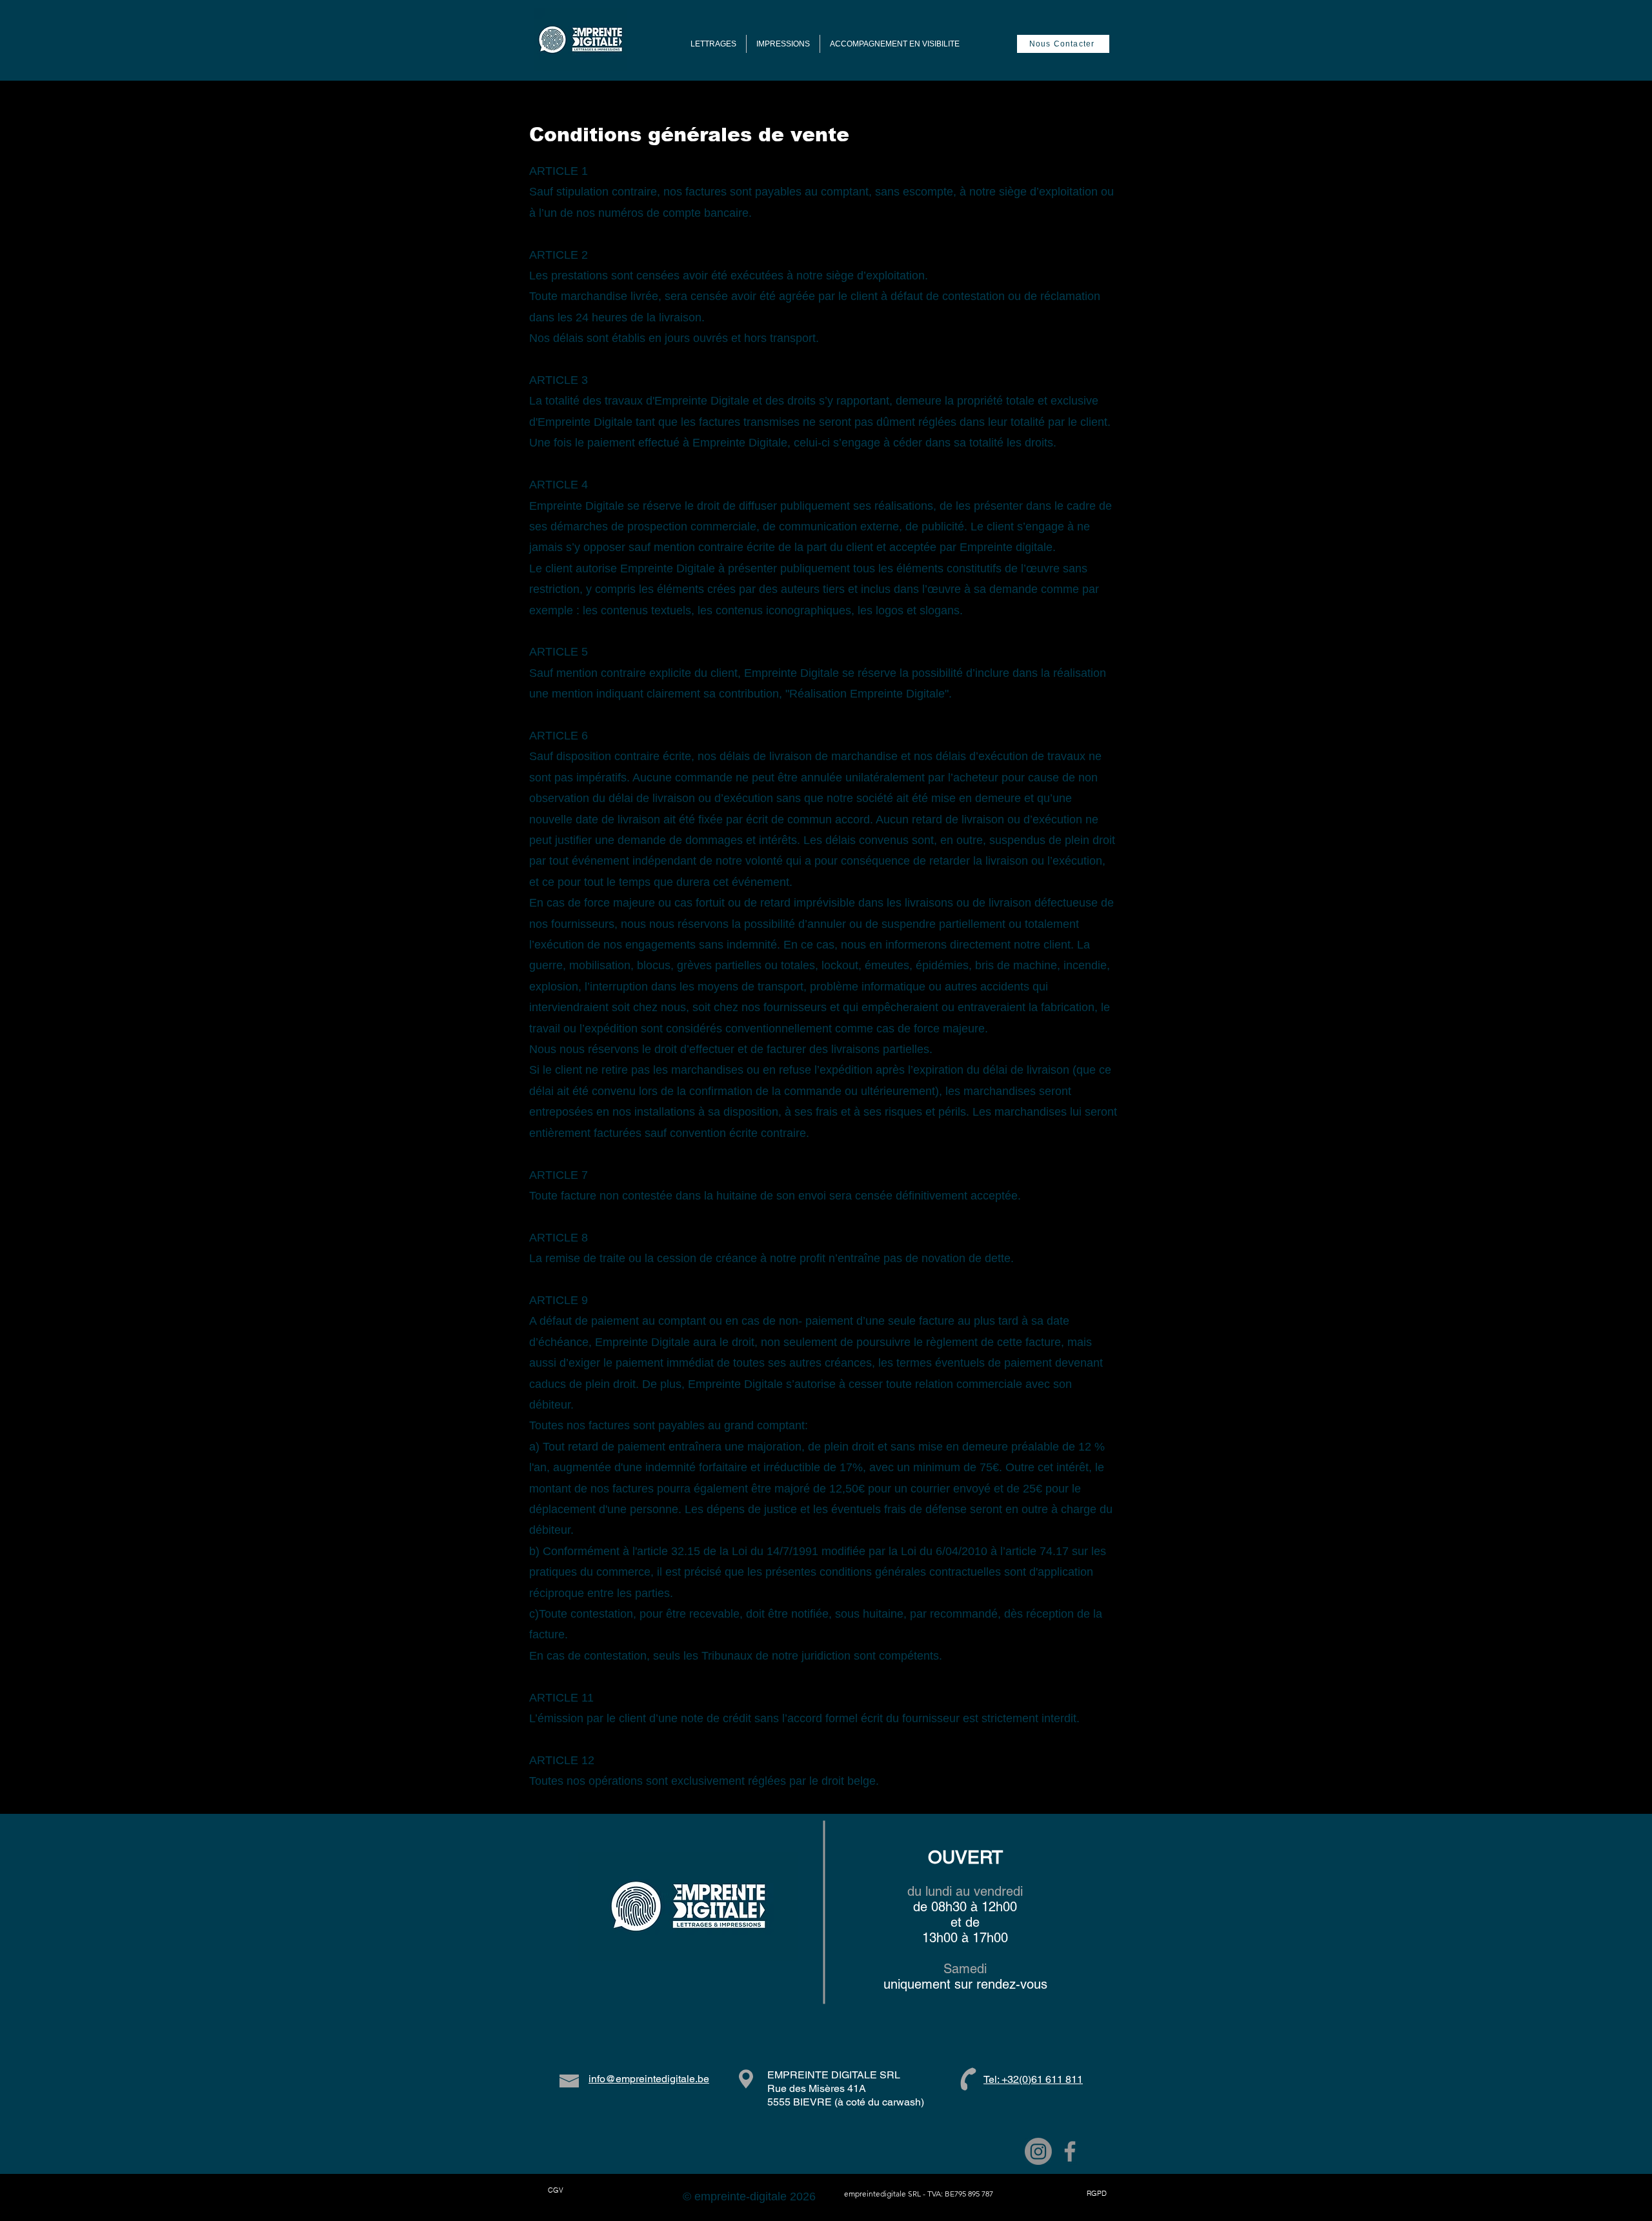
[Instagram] (1038, 2151)
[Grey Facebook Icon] (1070, 2151)
